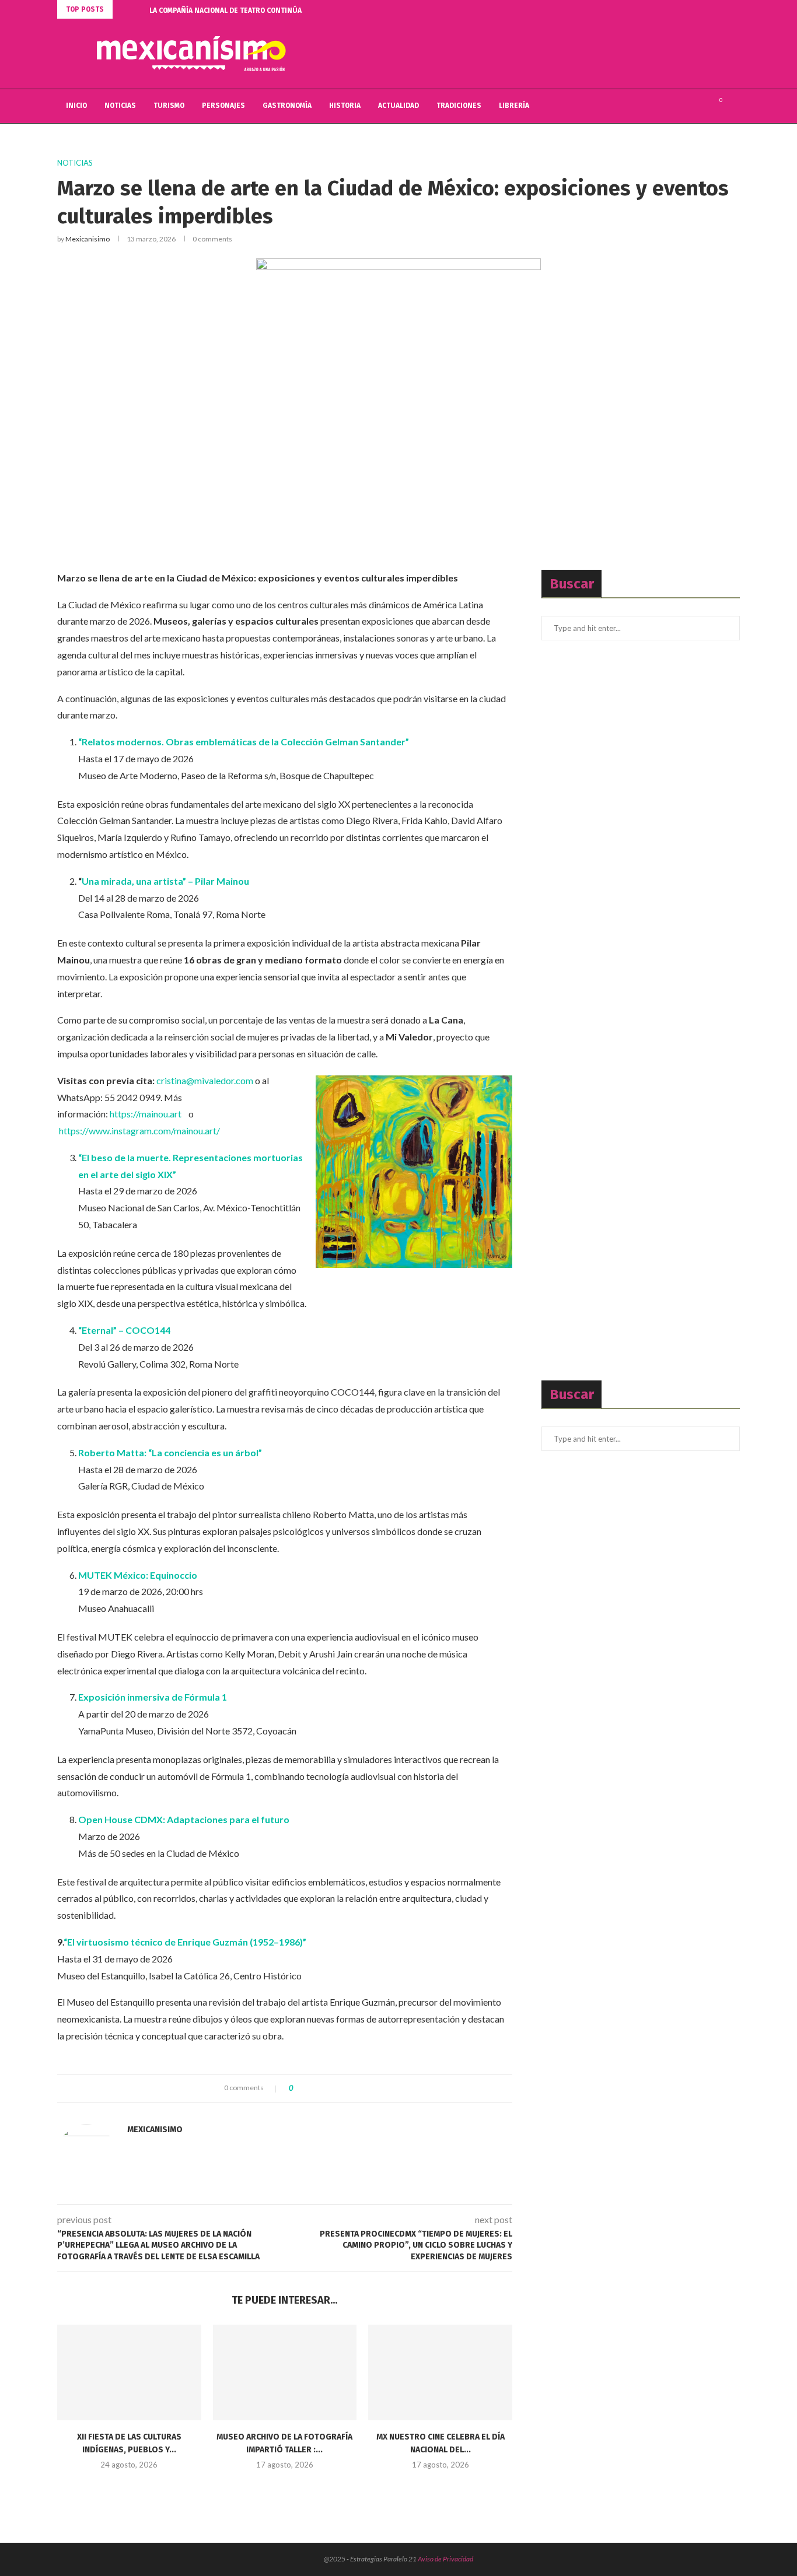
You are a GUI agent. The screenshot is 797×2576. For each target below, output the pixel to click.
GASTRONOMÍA (287, 106)
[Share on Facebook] (312, 2088)
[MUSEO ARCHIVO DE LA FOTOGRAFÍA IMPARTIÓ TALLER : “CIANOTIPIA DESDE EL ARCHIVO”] (285, 2372)
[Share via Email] (345, 2088)
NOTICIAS (120, 106)
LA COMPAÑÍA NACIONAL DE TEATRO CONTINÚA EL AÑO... (241, 10)
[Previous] (124, 9)
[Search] (734, 106)
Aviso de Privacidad (445, 2559)
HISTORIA (345, 106)
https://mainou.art (146, 1114)
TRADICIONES (459, 106)
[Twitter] (688, 106)
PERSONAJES (223, 106)
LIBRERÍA (514, 106)
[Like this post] (300, 2088)
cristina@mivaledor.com (205, 1080)
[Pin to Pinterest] (334, 2088)
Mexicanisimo (88, 239)
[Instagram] (700, 106)
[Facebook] (675, 106)
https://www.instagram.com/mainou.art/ (139, 1131)
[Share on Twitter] (323, 2088)
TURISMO (169, 106)
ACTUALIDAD (398, 106)
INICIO (76, 106)
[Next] (138, 9)
